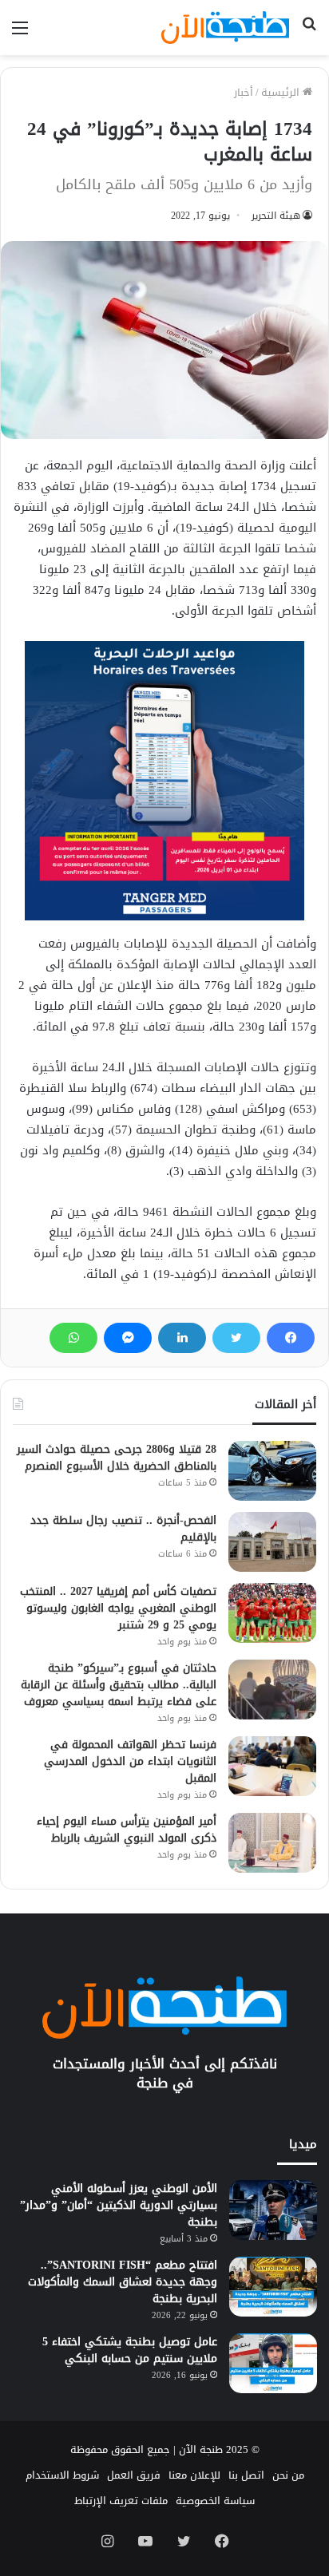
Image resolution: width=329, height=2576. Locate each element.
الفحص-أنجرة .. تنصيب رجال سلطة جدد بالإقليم (123, 1529)
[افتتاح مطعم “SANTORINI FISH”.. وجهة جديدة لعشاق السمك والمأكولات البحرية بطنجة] (273, 2287)
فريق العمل (134, 2475)
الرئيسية (282, 92)
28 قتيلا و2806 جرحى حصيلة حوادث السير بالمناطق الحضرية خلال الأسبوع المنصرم (117, 1458)
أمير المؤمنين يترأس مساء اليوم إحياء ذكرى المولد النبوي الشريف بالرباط (127, 1830)
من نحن (288, 2475)
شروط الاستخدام (62, 2475)
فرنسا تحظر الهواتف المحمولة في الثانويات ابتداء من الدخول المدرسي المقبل (130, 1761)
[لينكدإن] (182, 1338)
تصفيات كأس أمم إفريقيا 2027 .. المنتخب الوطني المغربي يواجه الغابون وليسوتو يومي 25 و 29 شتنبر (118, 1608)
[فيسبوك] (291, 1338)
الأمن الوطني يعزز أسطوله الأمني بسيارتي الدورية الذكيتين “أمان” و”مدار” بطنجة (119, 2205)
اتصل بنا (246, 2475)
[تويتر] (236, 1338)
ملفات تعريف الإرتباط (121, 2501)
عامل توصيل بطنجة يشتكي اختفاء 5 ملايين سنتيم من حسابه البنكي (130, 2350)
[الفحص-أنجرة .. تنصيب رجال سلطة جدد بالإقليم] (272, 1542)
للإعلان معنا (194, 2475)
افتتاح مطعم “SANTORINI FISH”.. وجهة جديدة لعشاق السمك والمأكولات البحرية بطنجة (123, 2282)
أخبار (244, 92)
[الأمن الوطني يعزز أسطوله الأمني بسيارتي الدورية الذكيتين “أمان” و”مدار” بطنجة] (273, 2210)
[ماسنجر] (128, 1338)
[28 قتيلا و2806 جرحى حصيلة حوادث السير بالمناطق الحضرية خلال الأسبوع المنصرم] (272, 1471)
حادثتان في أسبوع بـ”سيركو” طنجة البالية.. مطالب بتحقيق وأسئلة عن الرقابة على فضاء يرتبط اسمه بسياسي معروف (119, 1685)
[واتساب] (73, 1338)
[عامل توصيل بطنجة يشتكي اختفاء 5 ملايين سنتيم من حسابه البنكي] (273, 2363)
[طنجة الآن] (225, 28)
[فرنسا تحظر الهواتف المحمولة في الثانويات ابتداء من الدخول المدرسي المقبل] (272, 1766)
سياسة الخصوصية (215, 2501)
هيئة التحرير (276, 216)
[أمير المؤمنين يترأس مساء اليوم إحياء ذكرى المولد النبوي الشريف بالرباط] (272, 1843)
